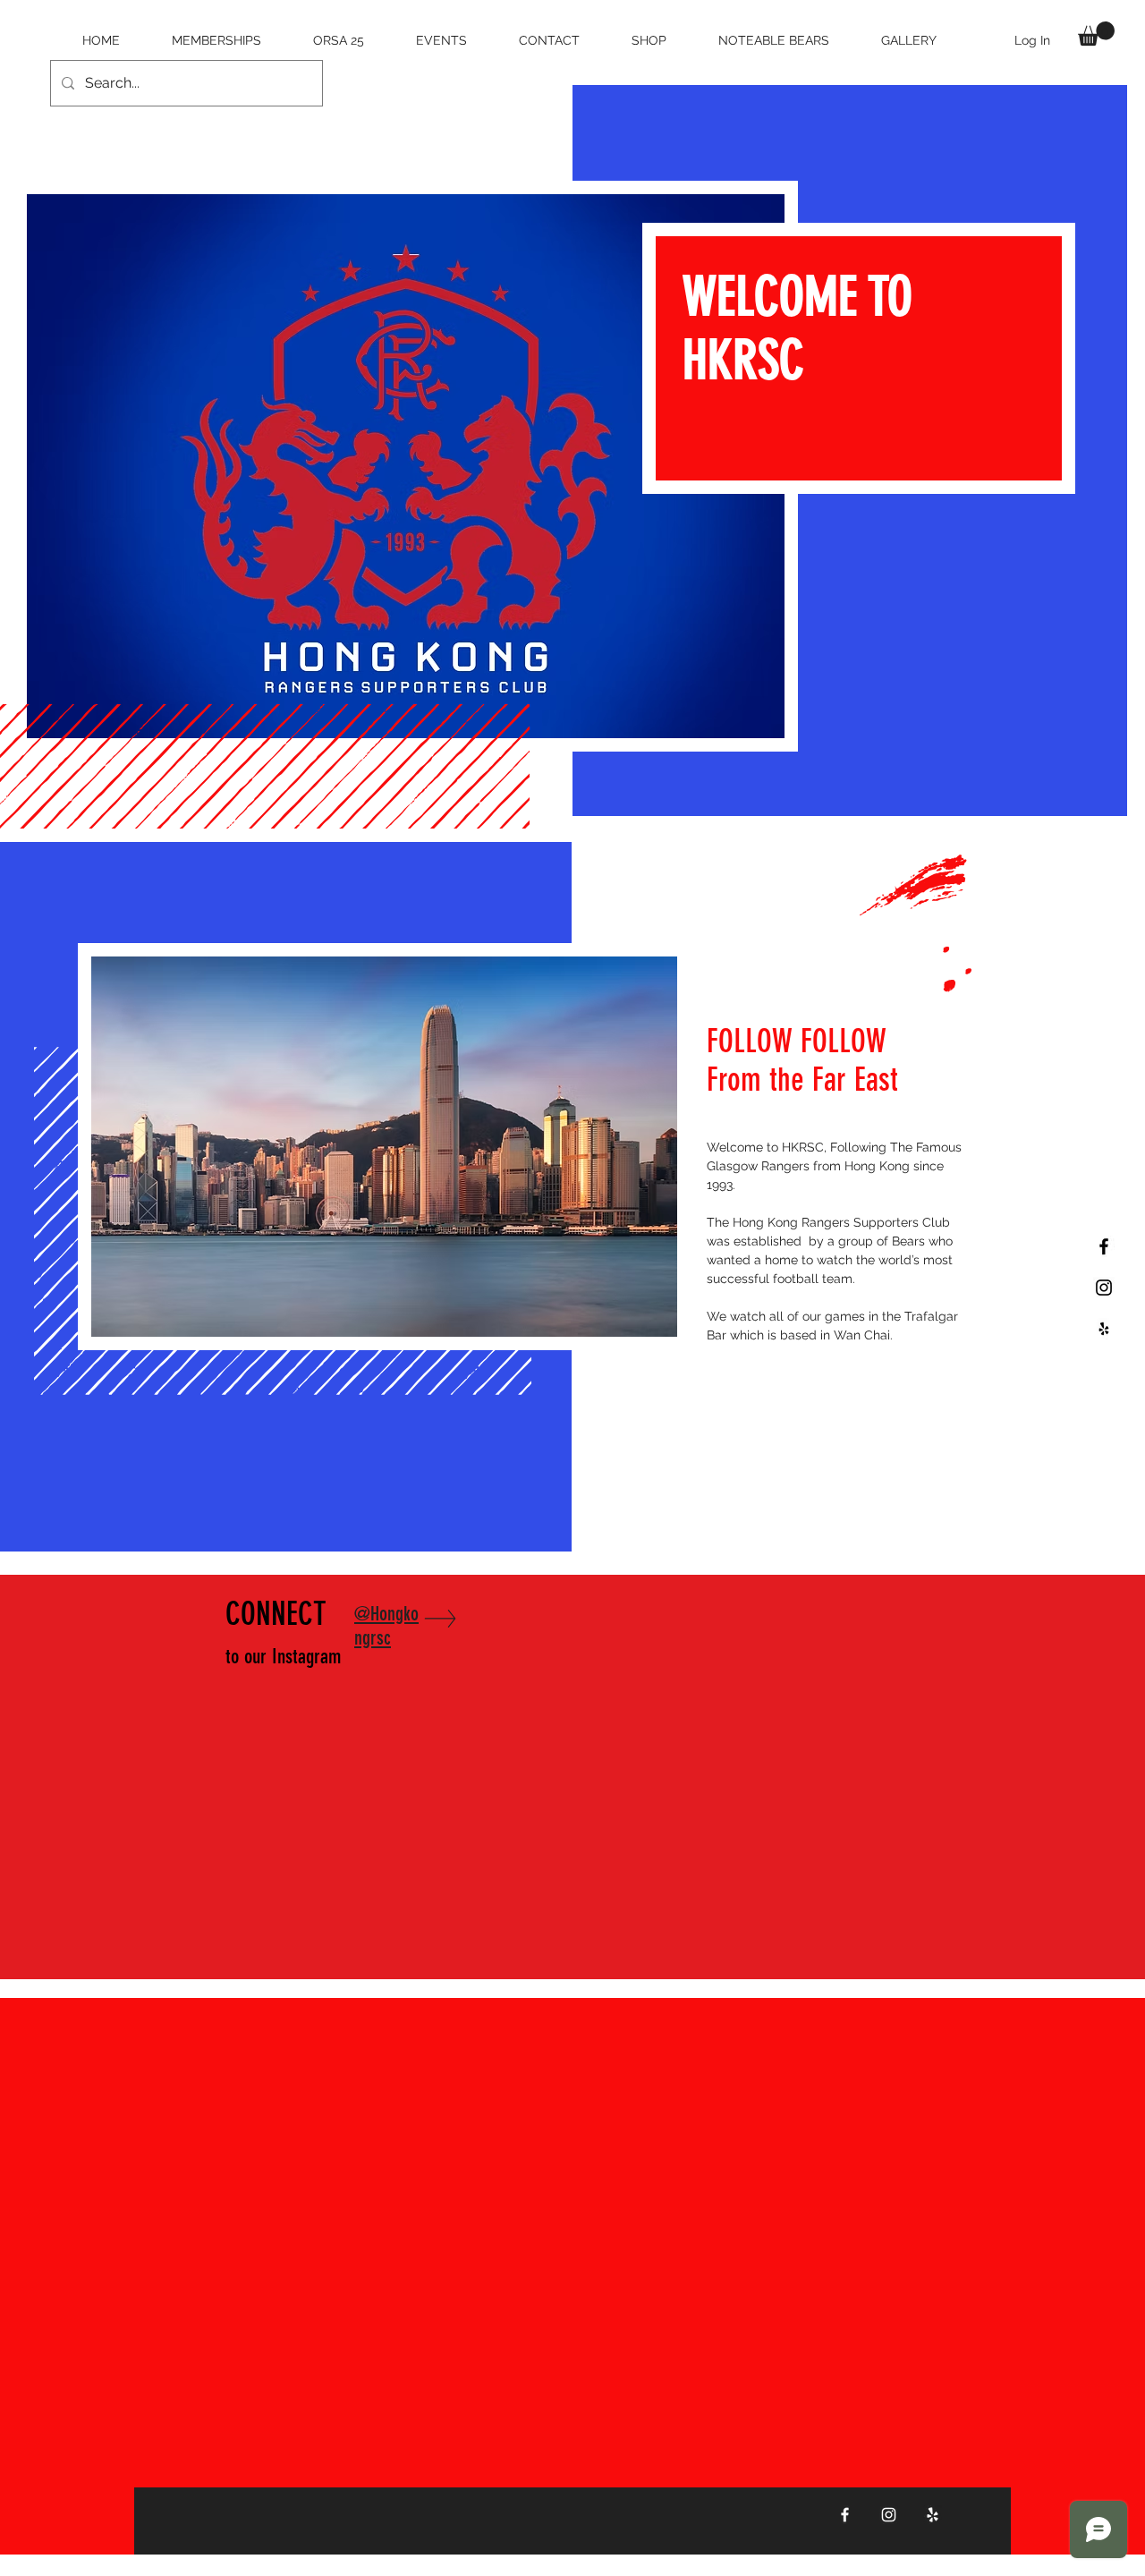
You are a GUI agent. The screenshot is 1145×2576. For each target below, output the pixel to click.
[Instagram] (889, 2515)
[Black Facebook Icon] (1104, 1246)
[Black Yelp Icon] (1104, 1329)
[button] (1096, 34)
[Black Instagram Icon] (1104, 1288)
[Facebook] (845, 2515)
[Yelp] (933, 2515)
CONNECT (283, 1632)
